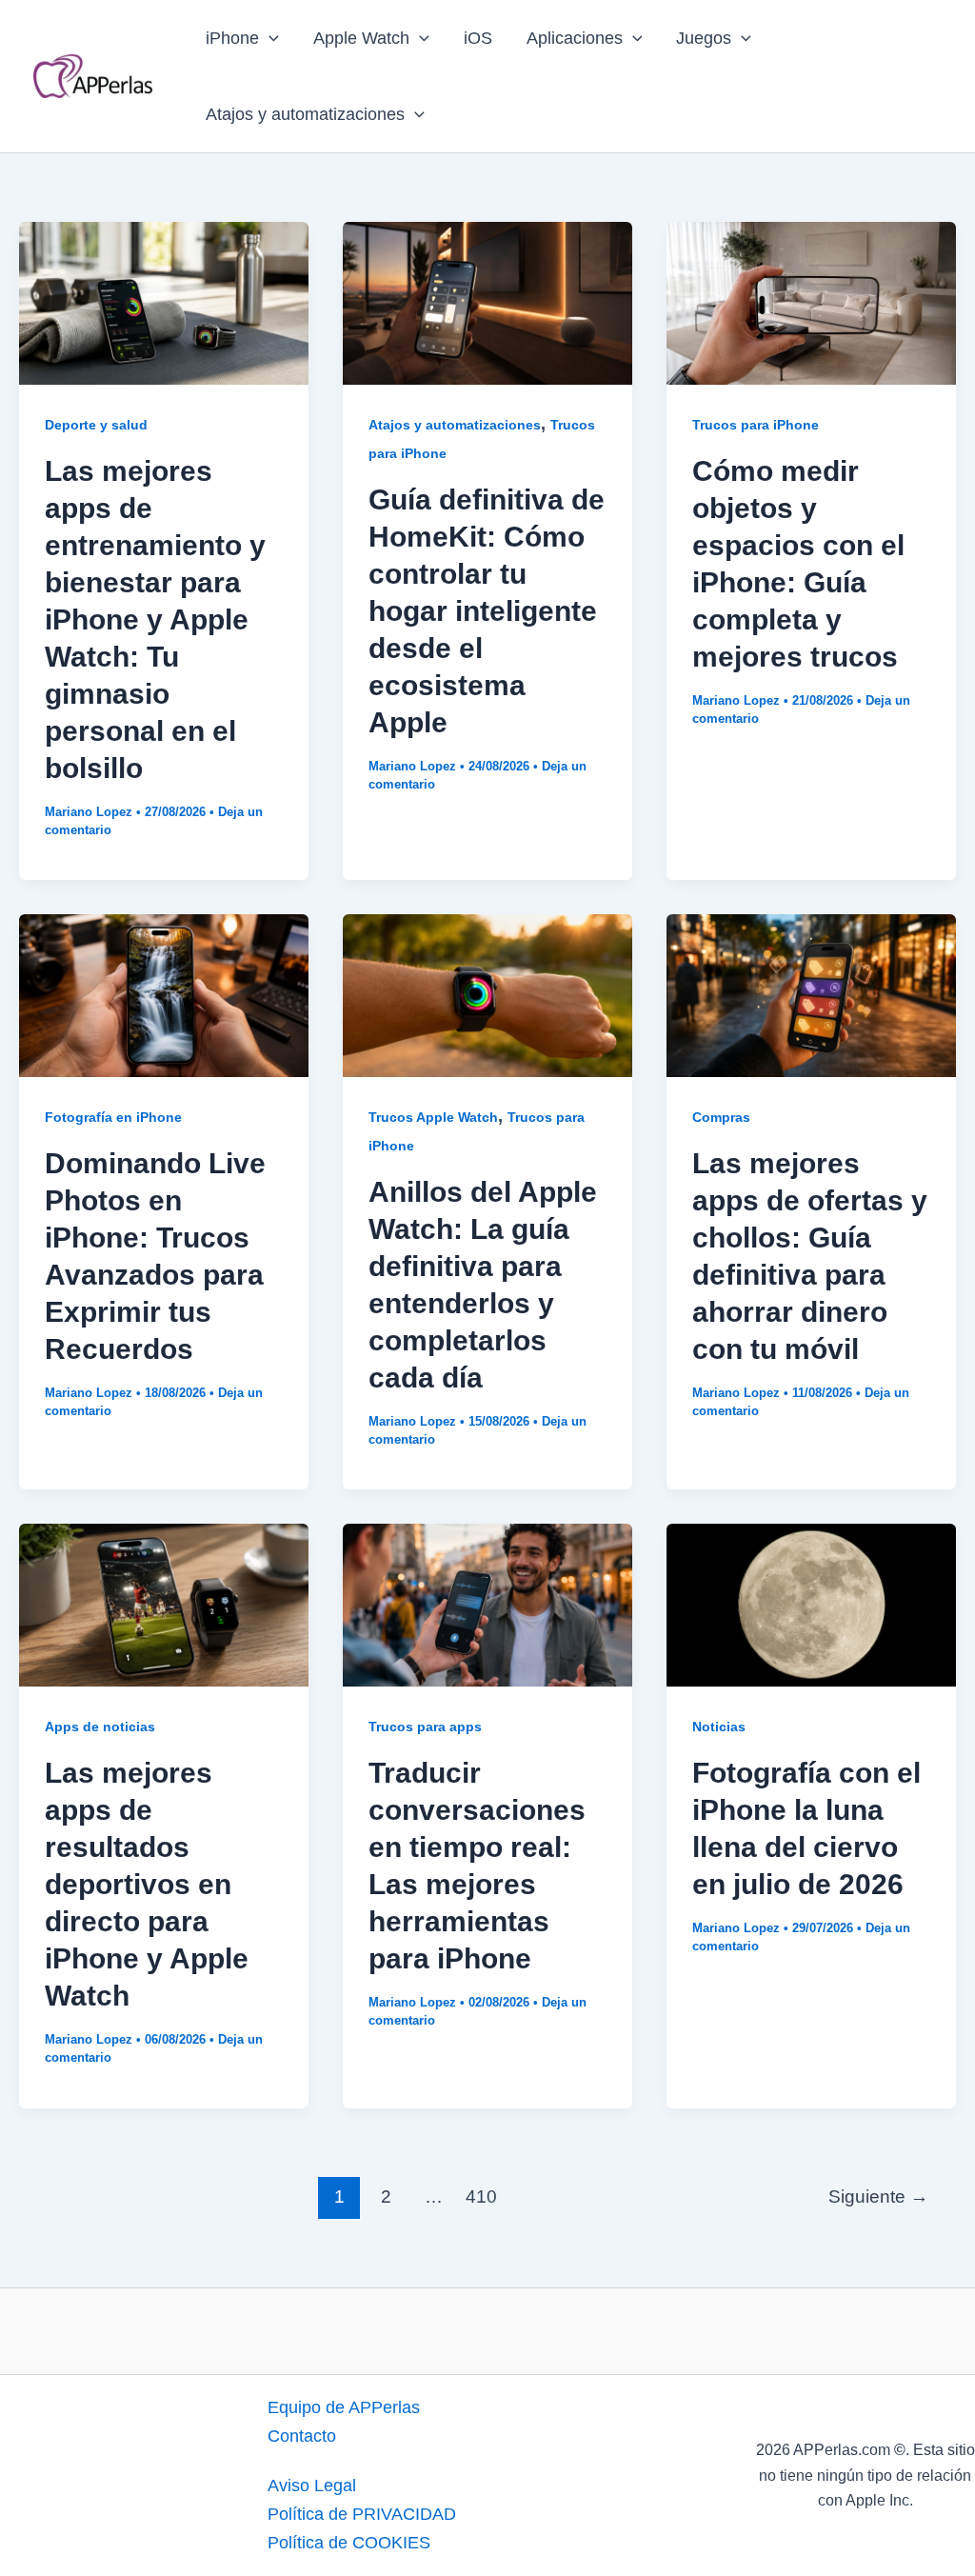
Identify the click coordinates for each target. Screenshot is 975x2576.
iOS (478, 38)
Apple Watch (361, 38)
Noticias (719, 1727)
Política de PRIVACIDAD (362, 2514)
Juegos (704, 38)
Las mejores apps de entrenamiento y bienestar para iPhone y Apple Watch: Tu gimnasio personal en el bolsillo (155, 619)
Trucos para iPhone (756, 425)
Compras (721, 1117)
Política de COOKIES (349, 2543)
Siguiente (878, 2197)
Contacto (302, 2436)
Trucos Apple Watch (433, 1117)
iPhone (232, 38)
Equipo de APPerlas (344, 2407)
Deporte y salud (96, 425)
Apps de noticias (100, 1727)
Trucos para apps (425, 1727)
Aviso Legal (312, 2486)
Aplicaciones (575, 38)
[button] (269, 38)
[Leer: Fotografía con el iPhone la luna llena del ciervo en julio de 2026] (811, 1605)
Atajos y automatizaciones (305, 114)
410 (481, 2197)
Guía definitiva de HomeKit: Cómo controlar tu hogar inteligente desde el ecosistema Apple (487, 611)
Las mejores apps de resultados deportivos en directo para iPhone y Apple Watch (147, 1884)
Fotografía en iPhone (113, 1117)
